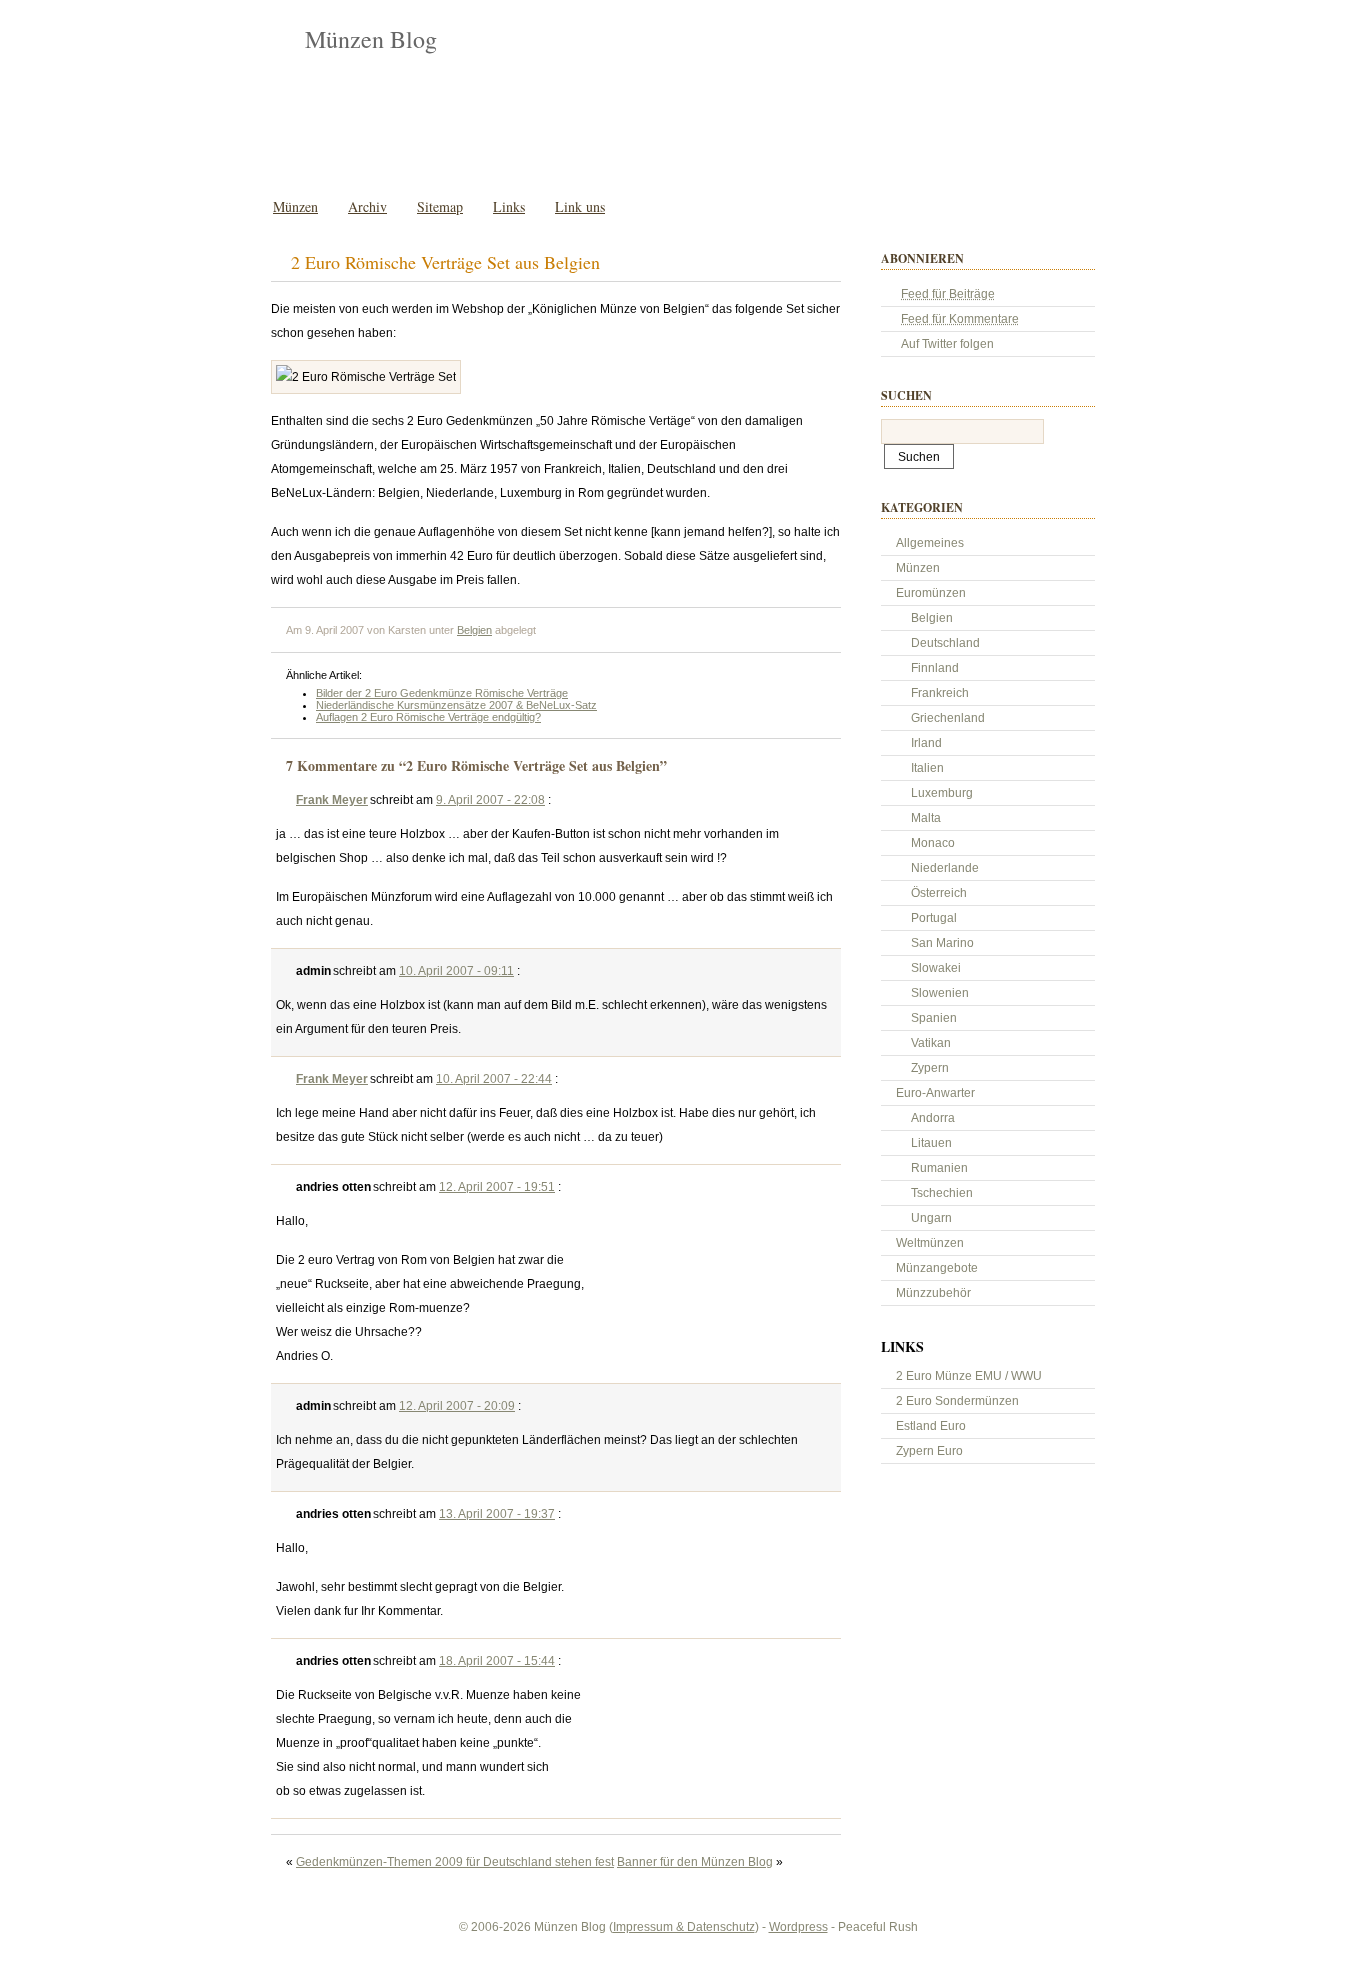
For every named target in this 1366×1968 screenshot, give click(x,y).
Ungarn (931, 1218)
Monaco (933, 843)
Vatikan (931, 1043)
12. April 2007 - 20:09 (457, 1406)
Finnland (935, 668)
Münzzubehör (933, 1293)
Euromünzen (931, 593)
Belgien (474, 630)
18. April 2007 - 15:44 (497, 1661)
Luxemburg (942, 793)
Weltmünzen (930, 1243)
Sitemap (440, 206)
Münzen (295, 206)
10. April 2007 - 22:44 (494, 1079)
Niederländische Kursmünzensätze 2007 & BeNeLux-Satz (456, 705)
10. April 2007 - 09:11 (456, 971)
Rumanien (939, 1168)
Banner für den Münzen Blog (695, 1862)
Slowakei (936, 968)
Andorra (933, 1118)
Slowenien (940, 993)
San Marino (942, 943)
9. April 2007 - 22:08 (490, 800)
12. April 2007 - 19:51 (497, 1187)
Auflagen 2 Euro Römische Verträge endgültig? (428, 717)
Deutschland (945, 643)
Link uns (580, 206)
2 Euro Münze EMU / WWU (969, 1376)
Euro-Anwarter (935, 1093)
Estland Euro (931, 1426)
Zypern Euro (929, 1451)
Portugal (934, 918)
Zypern (930, 1068)
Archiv (367, 206)
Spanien (934, 1018)
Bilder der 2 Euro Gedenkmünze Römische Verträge (442, 693)
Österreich (939, 893)
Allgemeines (930, 543)
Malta (926, 818)
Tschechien (942, 1193)
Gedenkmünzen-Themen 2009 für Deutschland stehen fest (455, 1862)
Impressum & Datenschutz (684, 1927)
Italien (927, 768)
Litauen (931, 1143)
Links (509, 206)
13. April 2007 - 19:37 (497, 1514)
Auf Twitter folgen (947, 344)
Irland (926, 743)
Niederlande (945, 868)
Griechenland (948, 718)
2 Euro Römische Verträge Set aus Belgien (445, 262)
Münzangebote (937, 1268)
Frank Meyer (332, 800)
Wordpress (798, 1927)
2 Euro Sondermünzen (957, 1401)
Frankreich (940, 693)
